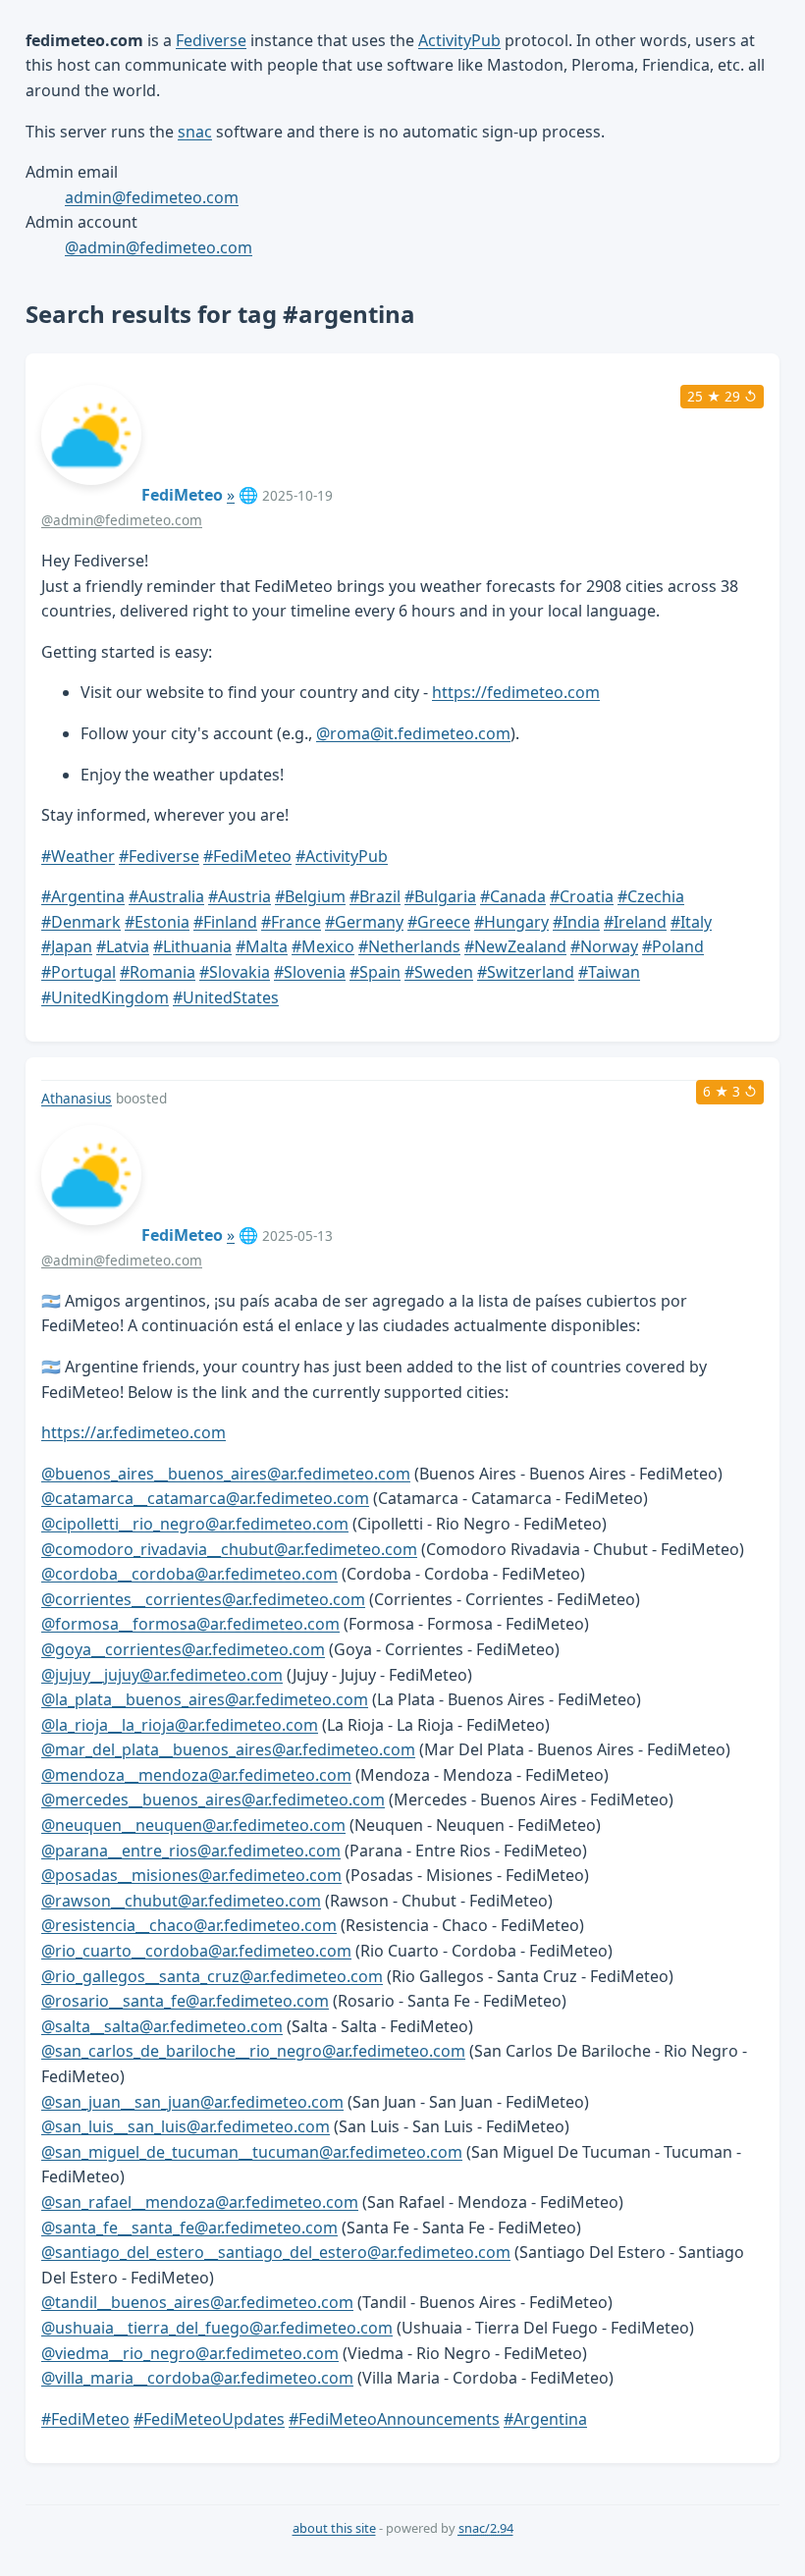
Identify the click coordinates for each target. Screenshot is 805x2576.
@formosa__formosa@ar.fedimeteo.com (190, 1624)
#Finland (225, 922)
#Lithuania (192, 946)
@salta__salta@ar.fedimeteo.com (162, 2026)
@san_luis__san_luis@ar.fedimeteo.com (186, 2126)
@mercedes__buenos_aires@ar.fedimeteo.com (213, 1799)
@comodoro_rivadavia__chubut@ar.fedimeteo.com (229, 1549)
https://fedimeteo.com (516, 692)
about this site (334, 2528)
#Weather (78, 856)
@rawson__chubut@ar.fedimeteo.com (181, 1901)
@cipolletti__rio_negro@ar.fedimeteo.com (195, 1524)
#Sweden (439, 972)
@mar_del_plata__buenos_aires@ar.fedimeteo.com (228, 1749)
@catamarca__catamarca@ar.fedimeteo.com (205, 1498)
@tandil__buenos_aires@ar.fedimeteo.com (197, 2302)
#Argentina (83, 896)
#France (291, 922)
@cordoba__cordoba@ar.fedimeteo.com (189, 1574)
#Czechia (651, 896)
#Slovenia (310, 972)
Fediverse (211, 40)
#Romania (158, 972)
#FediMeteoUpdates (209, 2419)
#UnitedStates (226, 997)
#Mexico (323, 946)
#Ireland (635, 922)
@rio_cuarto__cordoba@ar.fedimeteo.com (196, 1951)
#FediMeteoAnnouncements (394, 2419)
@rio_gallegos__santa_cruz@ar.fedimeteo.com (212, 1976)
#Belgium (310, 896)
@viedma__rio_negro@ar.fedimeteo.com (190, 2353)
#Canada (513, 896)
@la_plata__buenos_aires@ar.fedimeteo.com (205, 1699)
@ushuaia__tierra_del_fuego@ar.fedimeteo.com (217, 2328)
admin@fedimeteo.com (152, 197)
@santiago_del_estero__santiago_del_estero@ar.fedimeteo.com (276, 2252)
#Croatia (582, 896)
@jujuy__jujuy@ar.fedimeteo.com (162, 1675)
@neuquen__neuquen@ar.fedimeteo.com (193, 1825)
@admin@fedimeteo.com (159, 247)
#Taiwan (609, 972)
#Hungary (511, 922)
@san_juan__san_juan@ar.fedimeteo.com (192, 2102)
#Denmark (81, 922)
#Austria (240, 896)
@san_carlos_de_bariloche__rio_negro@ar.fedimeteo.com (253, 2051)
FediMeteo (182, 495)
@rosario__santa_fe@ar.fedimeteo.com (185, 2001)
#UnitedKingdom (105, 997)
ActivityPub (459, 40)
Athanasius (77, 1098)
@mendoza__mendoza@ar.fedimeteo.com (196, 1775)
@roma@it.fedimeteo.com (413, 733)
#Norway (604, 946)
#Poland (673, 946)
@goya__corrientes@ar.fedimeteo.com (183, 1649)
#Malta (262, 946)
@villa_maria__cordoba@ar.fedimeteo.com (197, 2378)
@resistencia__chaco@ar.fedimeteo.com (189, 1925)
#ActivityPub (342, 856)
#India (576, 922)
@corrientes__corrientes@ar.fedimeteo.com (203, 1599)
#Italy (691, 922)
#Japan (67, 946)
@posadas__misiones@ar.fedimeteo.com (191, 1875)
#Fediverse (159, 856)
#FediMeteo (247, 856)
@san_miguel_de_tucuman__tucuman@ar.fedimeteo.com (252, 2152)
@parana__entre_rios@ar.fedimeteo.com (191, 1851)
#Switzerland (526, 972)
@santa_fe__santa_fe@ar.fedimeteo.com (189, 2227)
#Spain (375, 972)
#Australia (166, 896)
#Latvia (123, 946)
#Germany (364, 922)
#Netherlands (409, 946)
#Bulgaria (440, 896)
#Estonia (157, 922)
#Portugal (79, 972)
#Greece (439, 922)
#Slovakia (235, 972)
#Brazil (375, 896)
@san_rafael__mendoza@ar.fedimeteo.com (200, 2202)
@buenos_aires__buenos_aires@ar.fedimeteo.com (226, 1474)
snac (195, 132)
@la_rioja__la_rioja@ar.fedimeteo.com (180, 1725)
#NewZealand (515, 946)
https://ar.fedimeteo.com (134, 1432)
